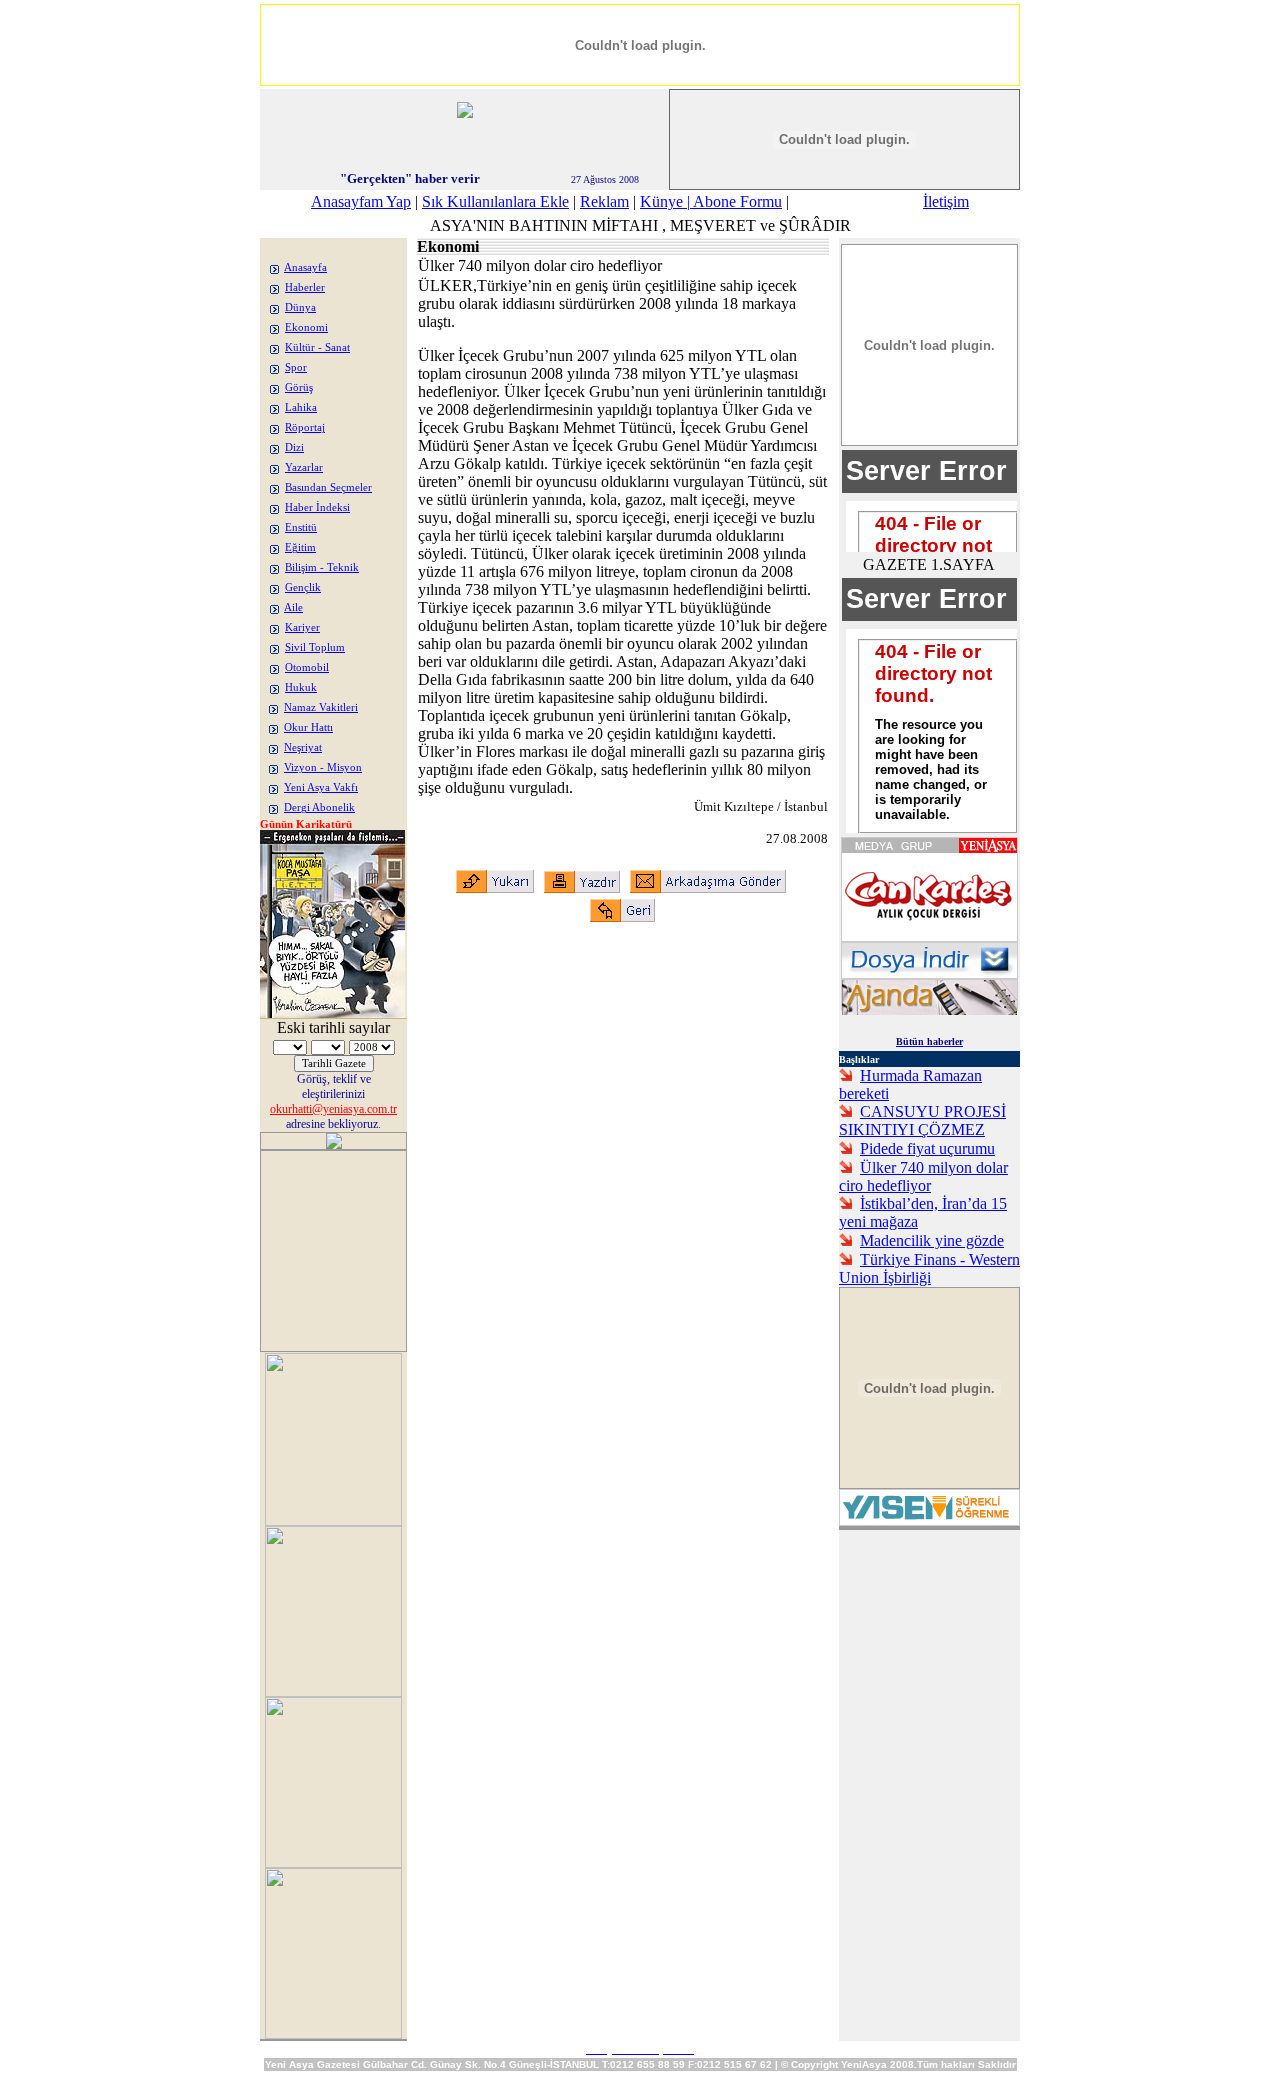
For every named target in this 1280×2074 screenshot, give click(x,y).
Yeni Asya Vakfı (321, 787)
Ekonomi (306, 327)
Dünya (300, 307)
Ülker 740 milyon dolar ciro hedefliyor (923, 1176)
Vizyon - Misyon (323, 767)
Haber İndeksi (317, 507)
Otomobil (307, 667)
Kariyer (302, 627)
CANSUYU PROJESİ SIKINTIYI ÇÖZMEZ (922, 1120)
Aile (293, 607)
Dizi (294, 447)
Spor (296, 367)
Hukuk (301, 687)
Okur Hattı (308, 727)
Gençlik (303, 587)
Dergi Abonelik (319, 807)
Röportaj (305, 427)
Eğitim (300, 547)
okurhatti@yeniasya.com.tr (333, 1109)
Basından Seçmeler (328, 487)
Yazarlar (304, 467)
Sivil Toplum (315, 647)
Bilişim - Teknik (322, 567)
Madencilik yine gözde (932, 1240)
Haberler (305, 287)
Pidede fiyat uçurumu (927, 1148)
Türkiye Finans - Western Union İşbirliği (929, 1268)
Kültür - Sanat (317, 347)
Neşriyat (303, 747)
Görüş (299, 387)
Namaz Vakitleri (321, 707)
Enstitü (301, 527)
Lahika (301, 407)
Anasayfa (305, 267)
